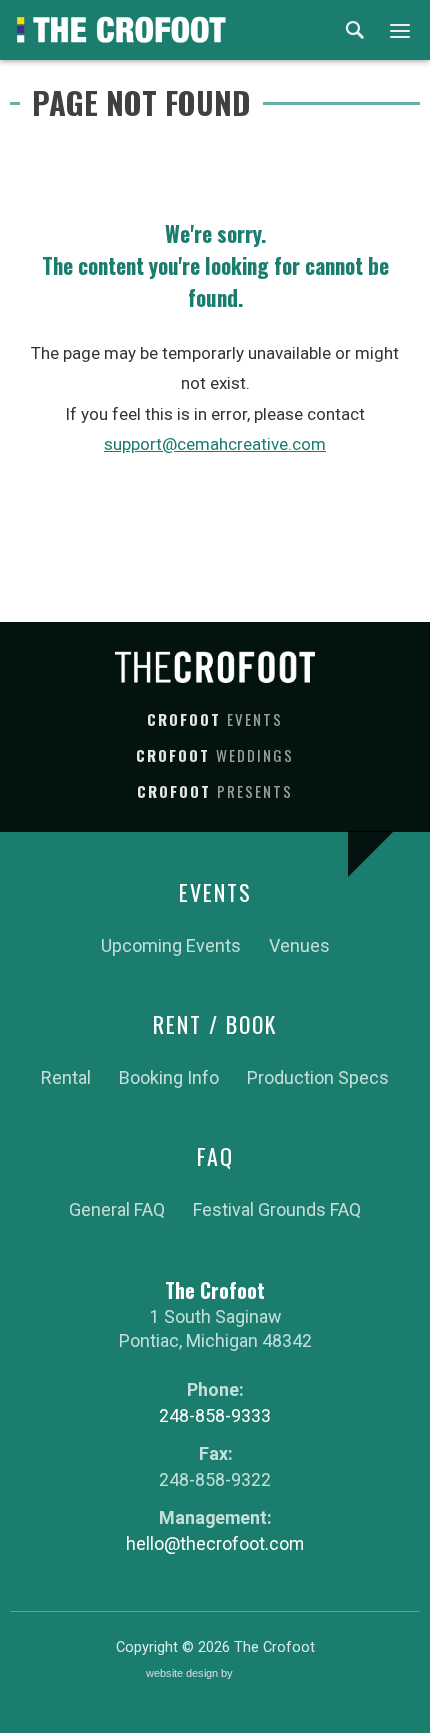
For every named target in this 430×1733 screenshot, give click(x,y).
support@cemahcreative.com (215, 444)
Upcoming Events (171, 945)
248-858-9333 (215, 1415)
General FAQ (117, 1209)
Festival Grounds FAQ (277, 1209)
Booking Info (169, 1077)
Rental (66, 1077)
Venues (299, 945)
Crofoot (215, 719)
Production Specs (318, 1077)
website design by (191, 1675)
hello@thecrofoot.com (215, 1543)
